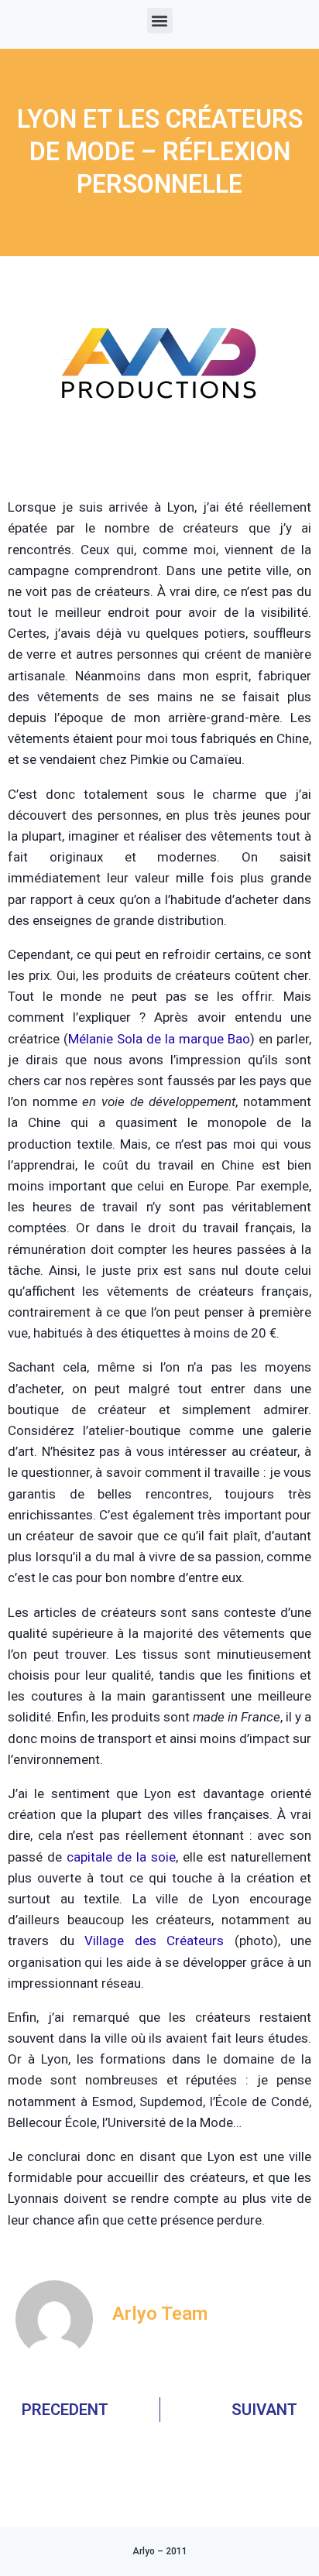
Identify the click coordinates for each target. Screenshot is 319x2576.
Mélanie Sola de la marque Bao (159, 1039)
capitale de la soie (121, 1857)
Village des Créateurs (154, 1941)
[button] (160, 21)
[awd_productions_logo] (159, 457)
